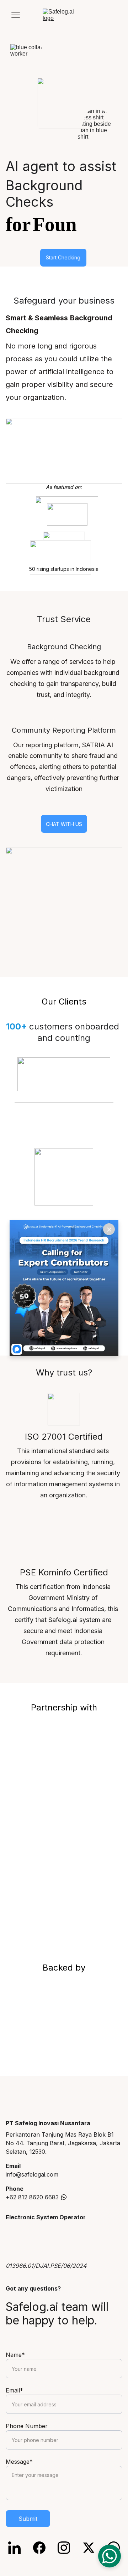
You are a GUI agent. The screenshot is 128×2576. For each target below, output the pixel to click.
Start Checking (63, 257)
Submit (28, 2519)
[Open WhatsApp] (110, 2556)
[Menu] (16, 15)
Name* (15, 2355)
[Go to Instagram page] (67, 2548)
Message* (19, 2462)
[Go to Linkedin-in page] (18, 2548)
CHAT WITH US (64, 824)
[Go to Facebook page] (43, 2548)
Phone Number (27, 2426)
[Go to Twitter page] (92, 2548)
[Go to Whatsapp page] (64, 2197)
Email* (14, 2390)
